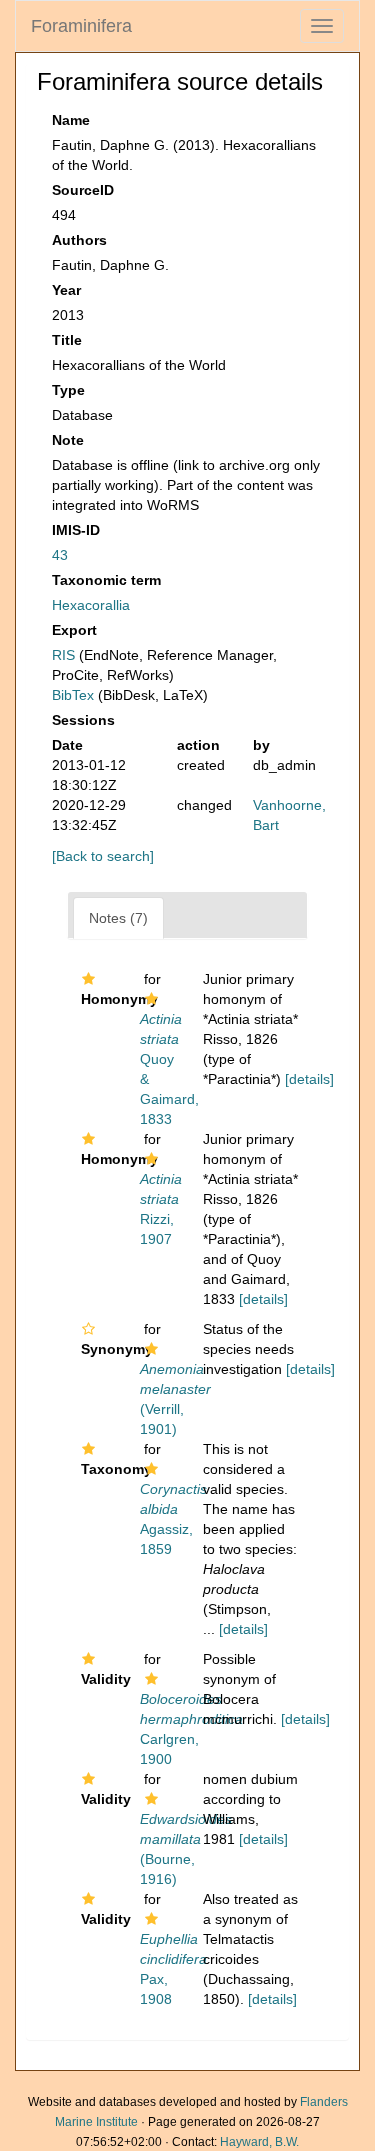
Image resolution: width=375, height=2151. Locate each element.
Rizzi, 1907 (161, 1209)
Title (67, 340)
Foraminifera (81, 26)
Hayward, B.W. (259, 2142)
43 (60, 555)
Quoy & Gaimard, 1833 (169, 1069)
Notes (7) (118, 918)
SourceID (83, 190)
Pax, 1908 (173, 1969)
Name (71, 120)
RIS (63, 655)
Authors (79, 240)
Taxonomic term (106, 580)
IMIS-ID (76, 530)
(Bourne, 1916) (186, 1849)
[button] (88, 979)
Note (68, 440)
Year (66, 290)
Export (74, 630)
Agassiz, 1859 (173, 1519)
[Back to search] (103, 856)
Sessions (83, 720)
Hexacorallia (91, 605)
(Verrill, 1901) (175, 1399)
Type (68, 390)
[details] (309, 1079)
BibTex (73, 695)
